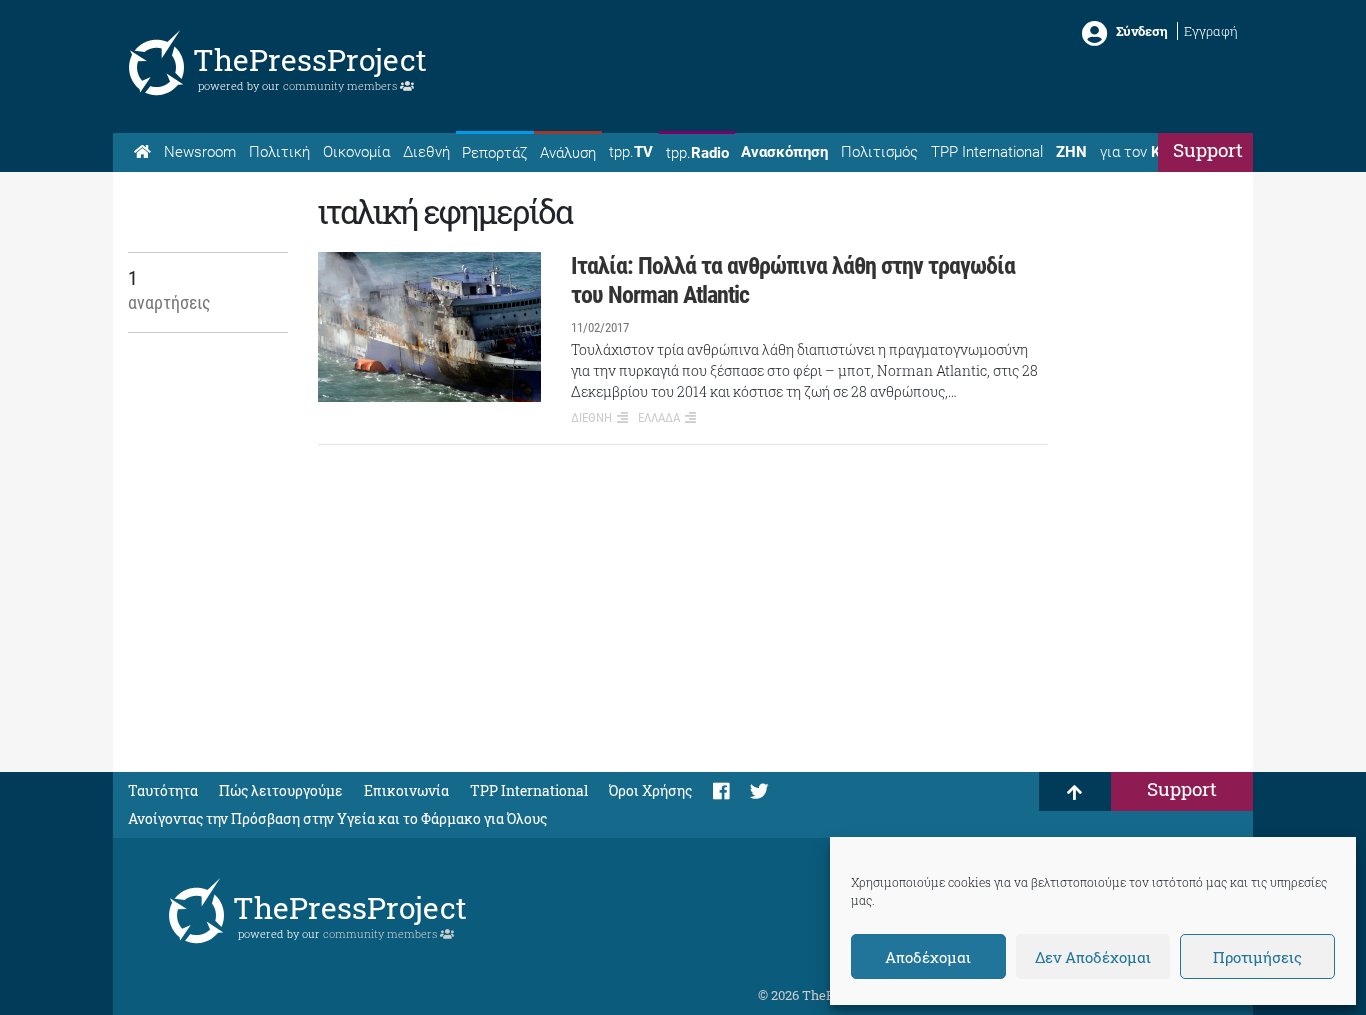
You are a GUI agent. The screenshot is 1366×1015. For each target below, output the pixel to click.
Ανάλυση (568, 153)
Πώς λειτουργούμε (281, 790)
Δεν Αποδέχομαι (1093, 957)
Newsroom (200, 152)
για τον (1149, 152)
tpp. (631, 152)
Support (1208, 149)
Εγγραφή (1211, 31)
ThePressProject (310, 59)
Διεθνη (591, 417)
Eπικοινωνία (406, 790)
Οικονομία (356, 152)
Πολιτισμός (879, 152)
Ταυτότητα (163, 790)
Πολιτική (279, 152)
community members (341, 85)
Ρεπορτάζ (494, 153)
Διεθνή (426, 152)
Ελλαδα (659, 417)
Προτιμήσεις (1257, 957)
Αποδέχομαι (928, 957)
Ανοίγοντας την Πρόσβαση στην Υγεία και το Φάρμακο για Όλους (337, 818)
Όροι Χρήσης (650, 790)
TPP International (987, 152)
